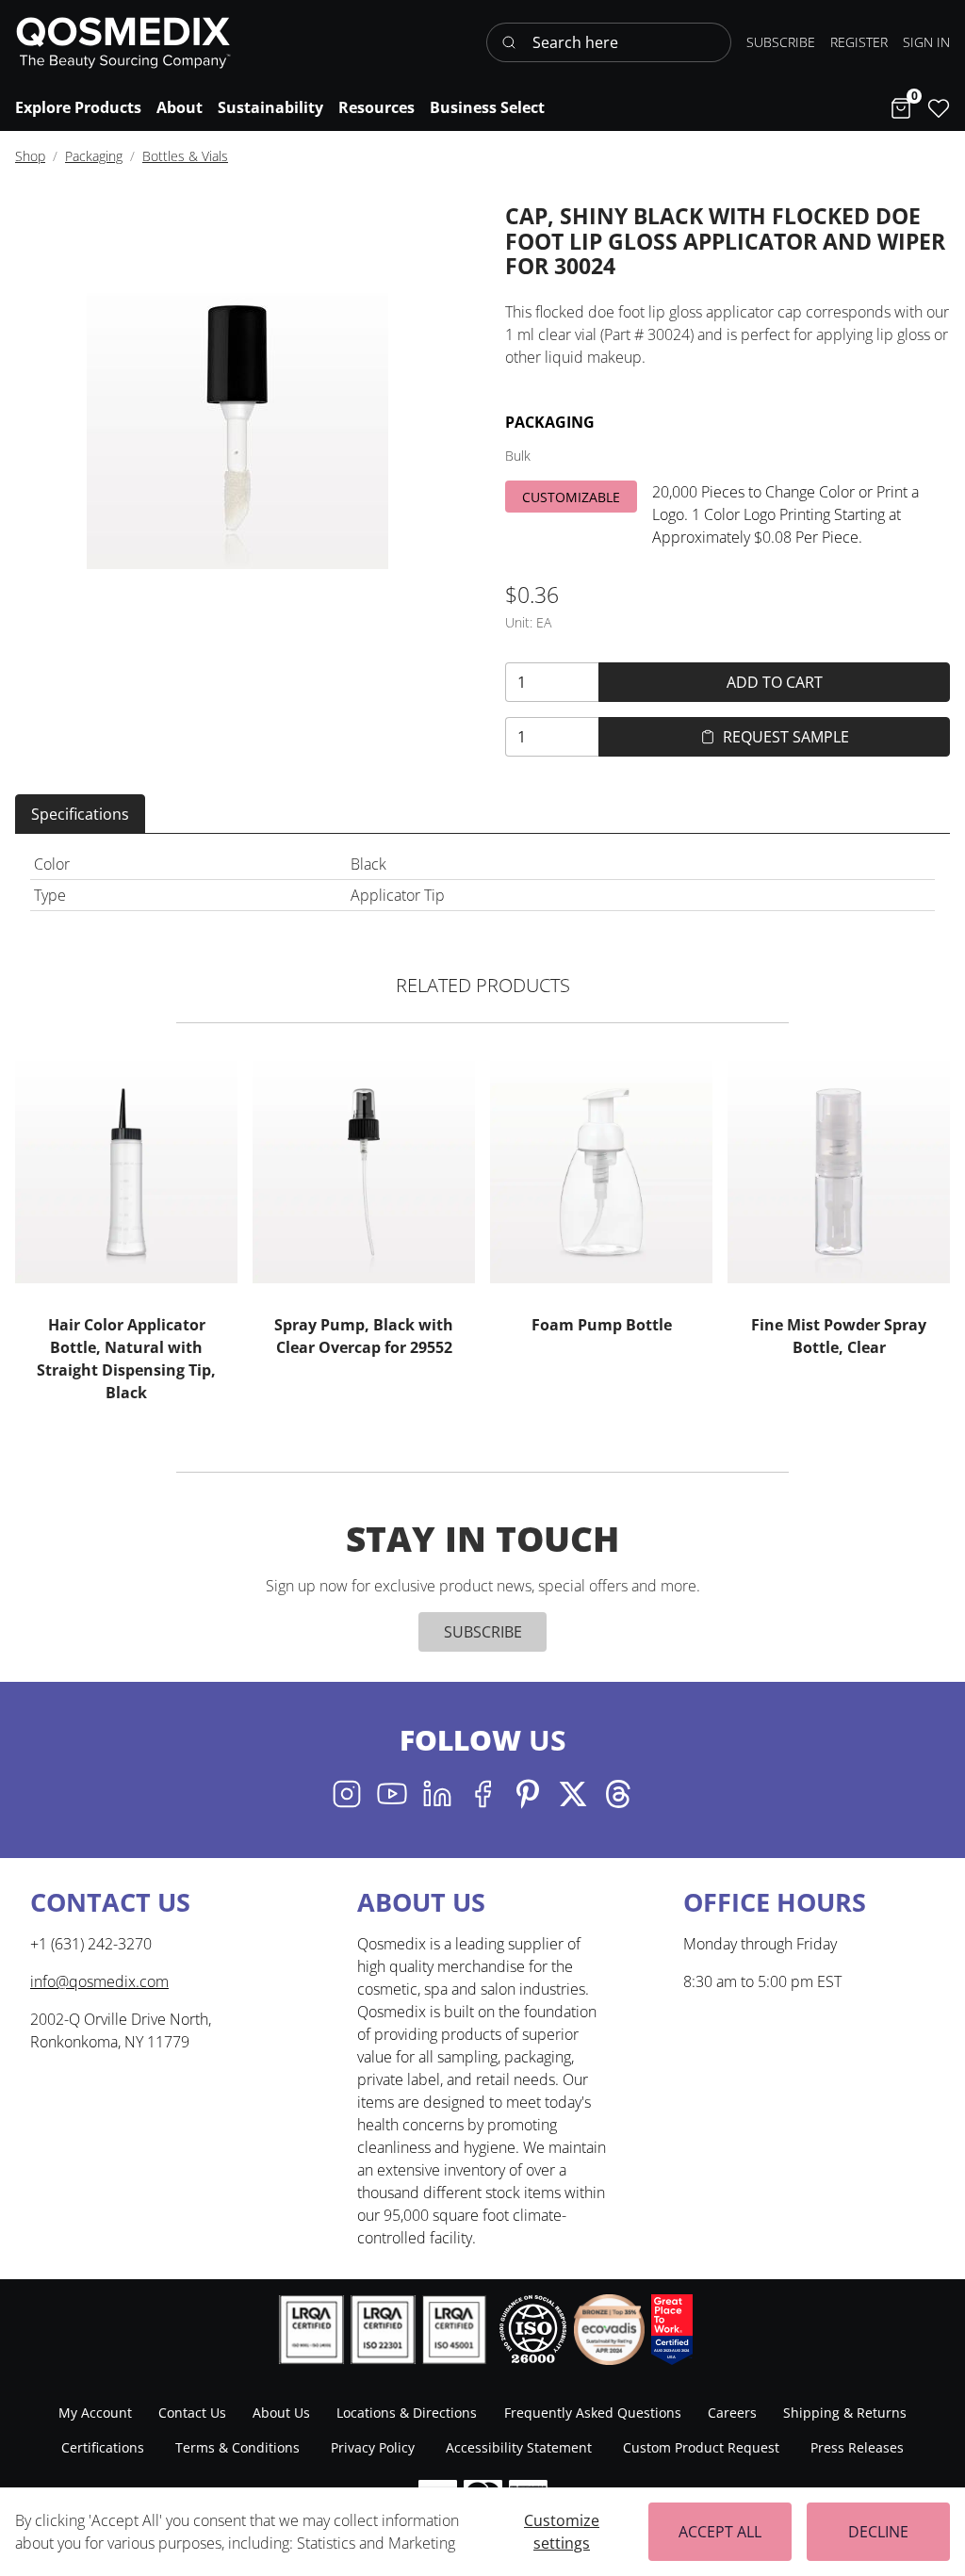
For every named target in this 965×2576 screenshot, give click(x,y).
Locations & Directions (407, 2413)
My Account (95, 2413)
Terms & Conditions (237, 2447)
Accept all (720, 2532)
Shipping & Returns (845, 2413)
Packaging (94, 156)
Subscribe (483, 1632)
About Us (281, 2413)
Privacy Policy (373, 2447)
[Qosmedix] (123, 42)
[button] (926, 42)
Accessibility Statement (519, 2447)
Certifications (103, 2447)
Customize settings (562, 2532)
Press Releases (857, 2447)
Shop (30, 156)
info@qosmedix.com (99, 1981)
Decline (878, 2532)
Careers (732, 2413)
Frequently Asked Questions (593, 2413)
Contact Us (192, 2413)
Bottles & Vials (185, 156)
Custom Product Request (701, 2447)
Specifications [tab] (80, 814)
